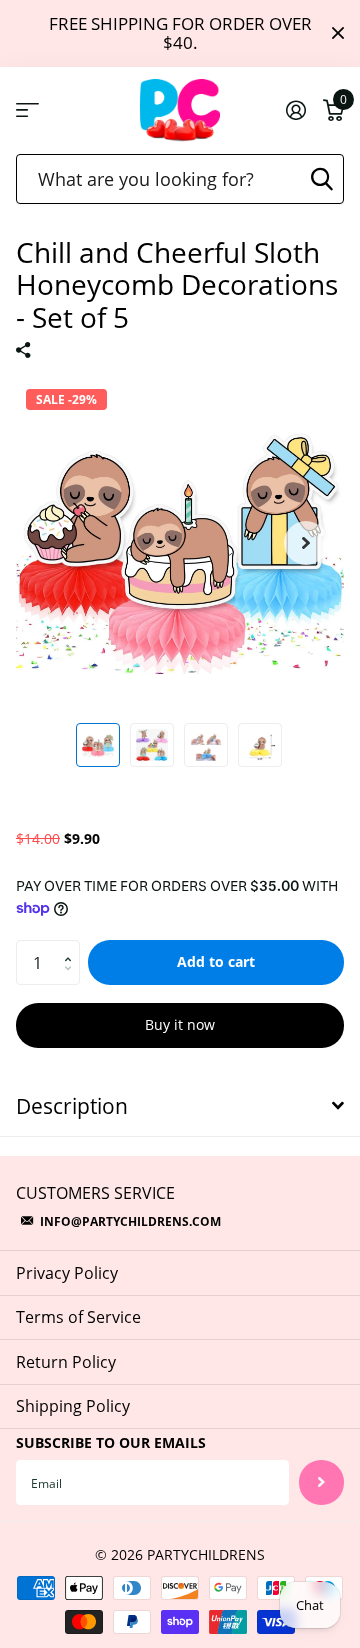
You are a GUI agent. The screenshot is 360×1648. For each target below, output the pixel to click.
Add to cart (216, 961)
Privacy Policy (67, 1273)
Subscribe (321, 1482)
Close (338, 33)
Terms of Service (78, 1317)
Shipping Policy (73, 1406)
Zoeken (322, 179)
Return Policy (66, 1362)
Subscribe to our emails (111, 1442)
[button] (306, 543)
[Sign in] (295, 110)
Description (72, 1106)
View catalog (27, 110)
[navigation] (98, 745)
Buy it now (180, 1024)
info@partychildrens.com (130, 1221)
